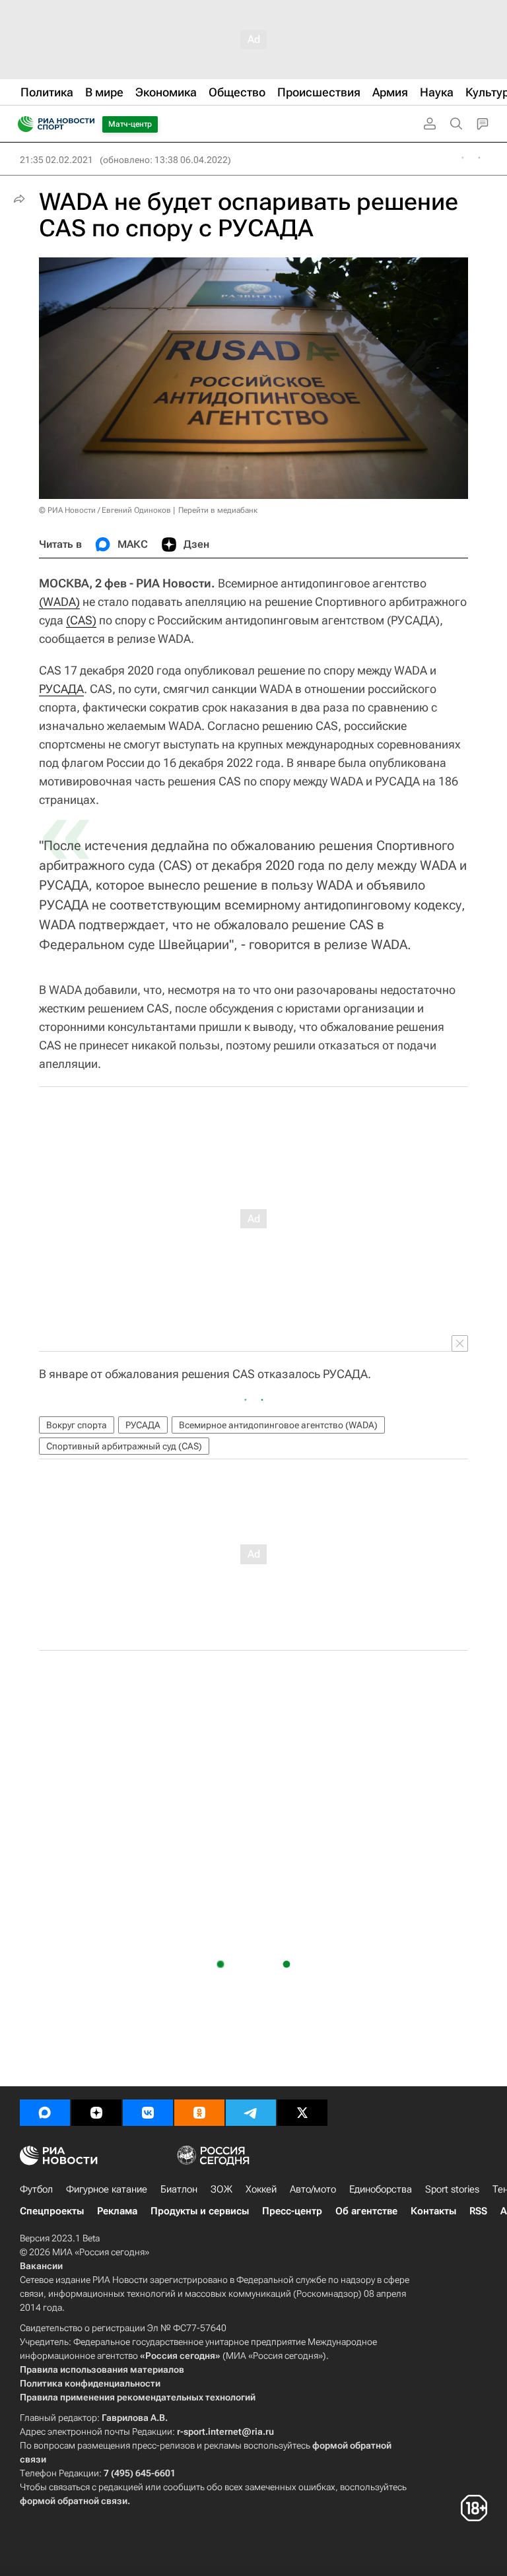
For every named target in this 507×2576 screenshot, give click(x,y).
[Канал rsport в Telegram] (251, 2113)
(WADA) (59, 602)
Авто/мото (313, 2189)
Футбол (36, 2189)
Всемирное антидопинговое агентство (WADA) (278, 1425)
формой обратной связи (74, 2501)
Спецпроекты (52, 2211)
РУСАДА (61, 689)
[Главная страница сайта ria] (21, 124)
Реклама (117, 2211)
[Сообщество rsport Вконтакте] (148, 2113)
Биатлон (179, 2189)
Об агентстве (366, 2211)
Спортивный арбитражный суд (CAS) (124, 1446)
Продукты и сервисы (200, 2211)
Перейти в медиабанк (218, 510)
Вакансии (41, 2266)
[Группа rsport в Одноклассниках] (199, 2113)
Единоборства (381, 2189)
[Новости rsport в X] (302, 2113)
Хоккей (261, 2189)
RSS (478, 2211)
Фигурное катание (107, 2189)
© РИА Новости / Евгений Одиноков (105, 510)
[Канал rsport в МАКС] (45, 2113)
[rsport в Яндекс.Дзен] (96, 2113)
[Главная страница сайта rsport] (86, 124)
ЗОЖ (221, 2189)
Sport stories (452, 2189)
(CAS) (81, 620)
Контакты (433, 2211)
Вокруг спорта (77, 1425)
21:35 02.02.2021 (56, 160)
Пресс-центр (292, 2211)
